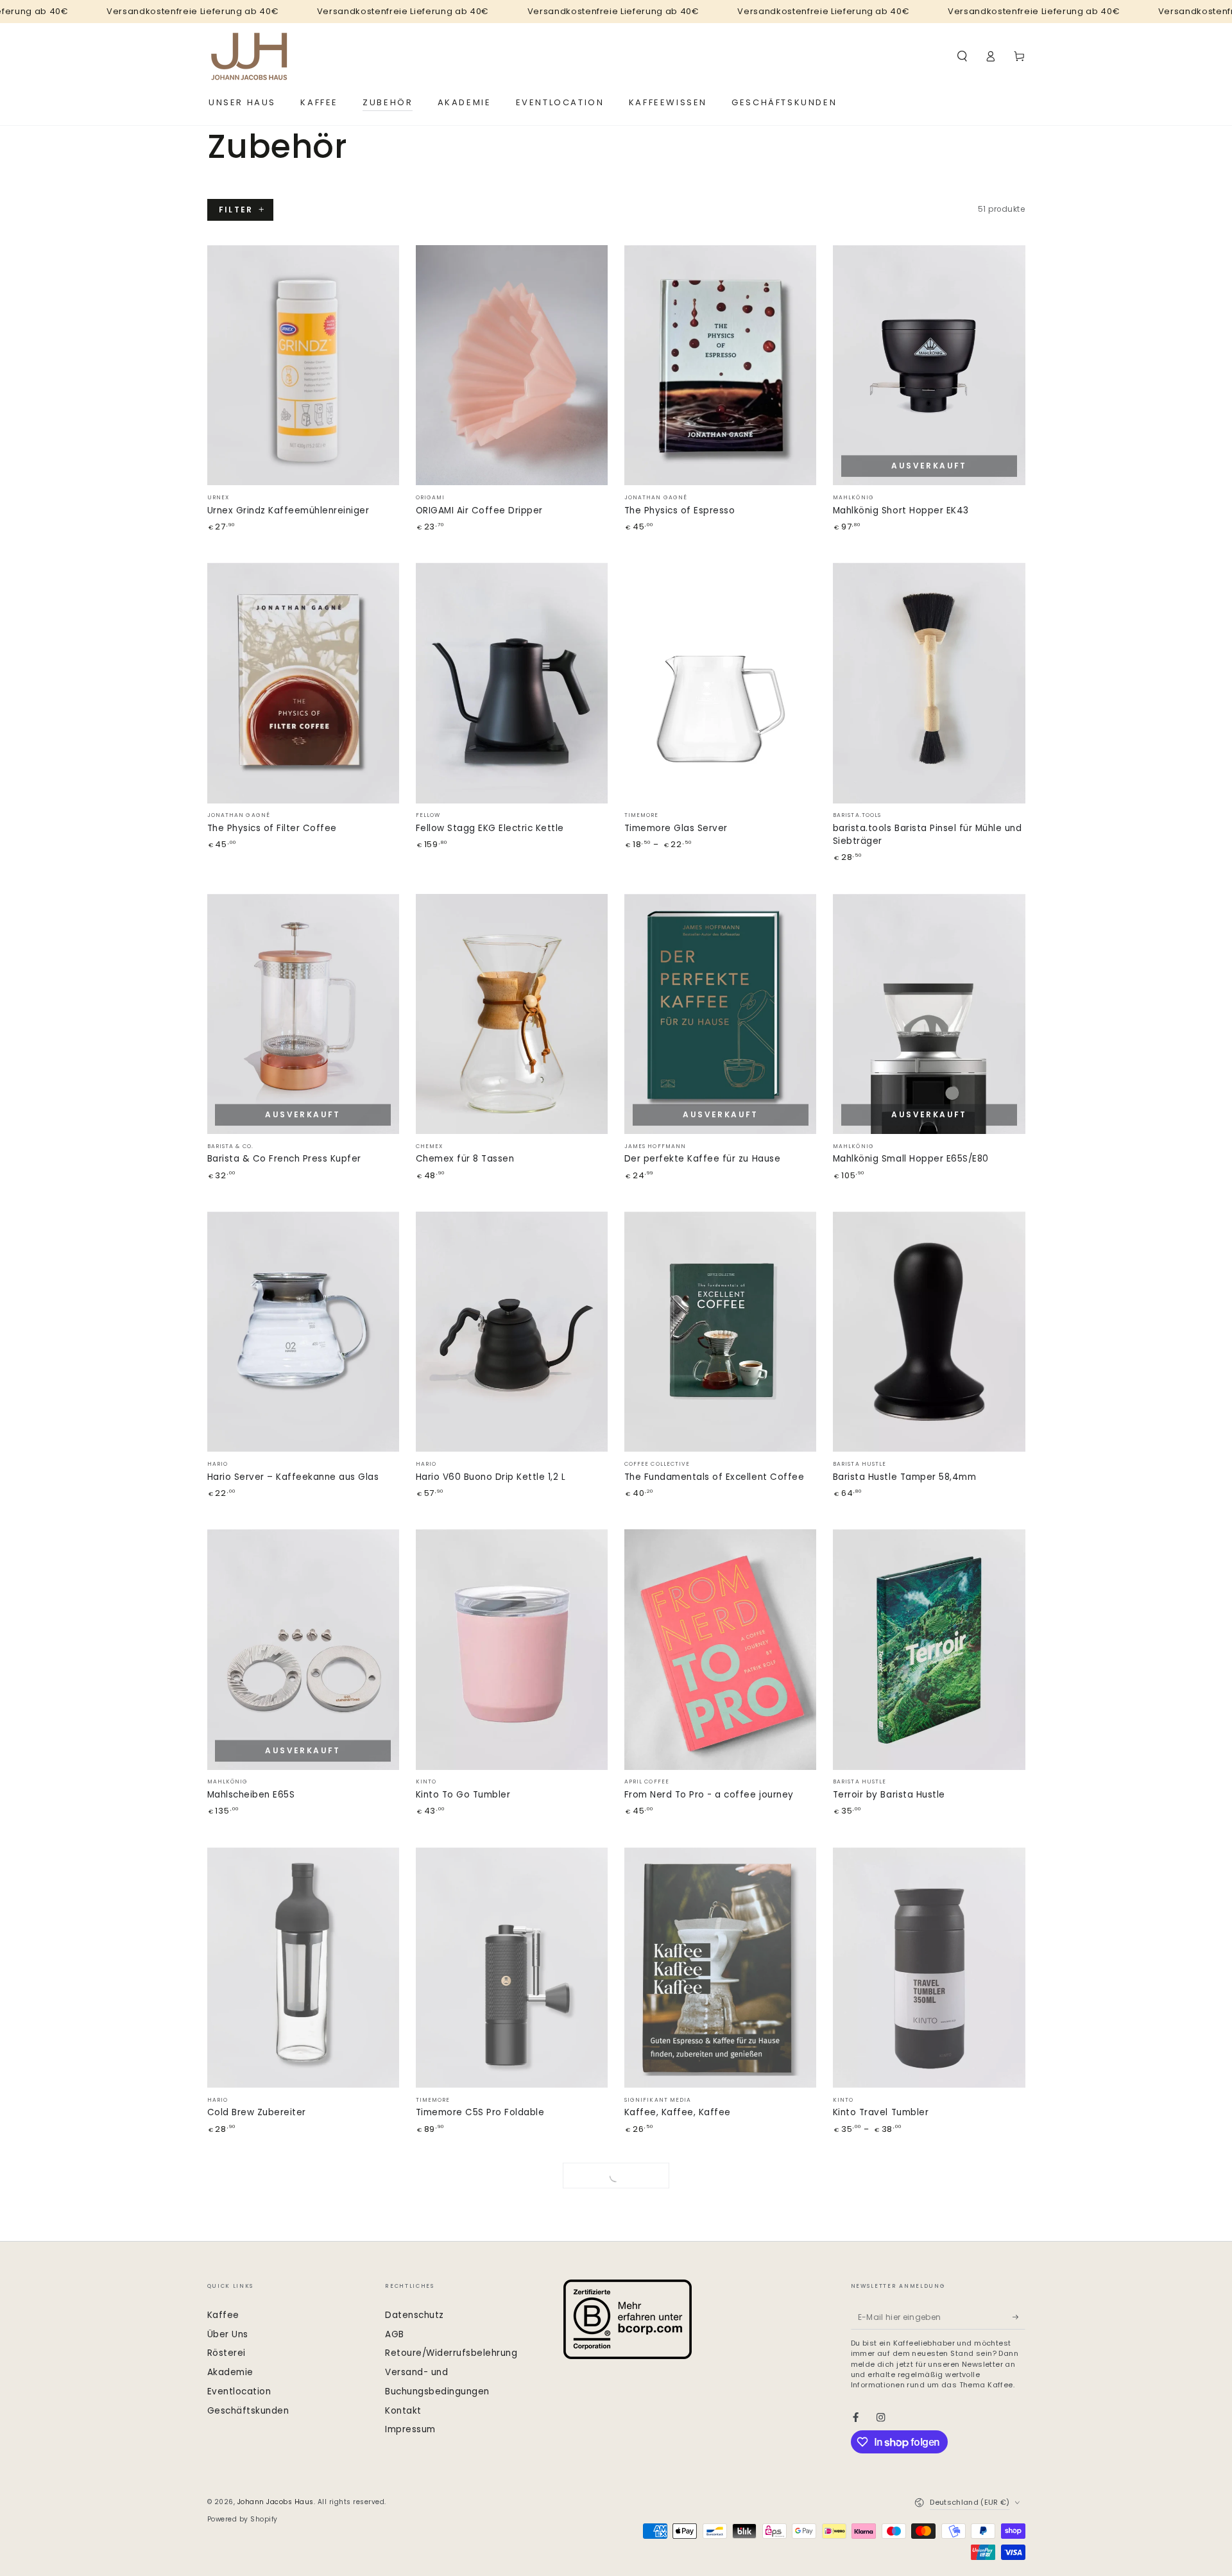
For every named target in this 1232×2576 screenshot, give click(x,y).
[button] (963, 56)
